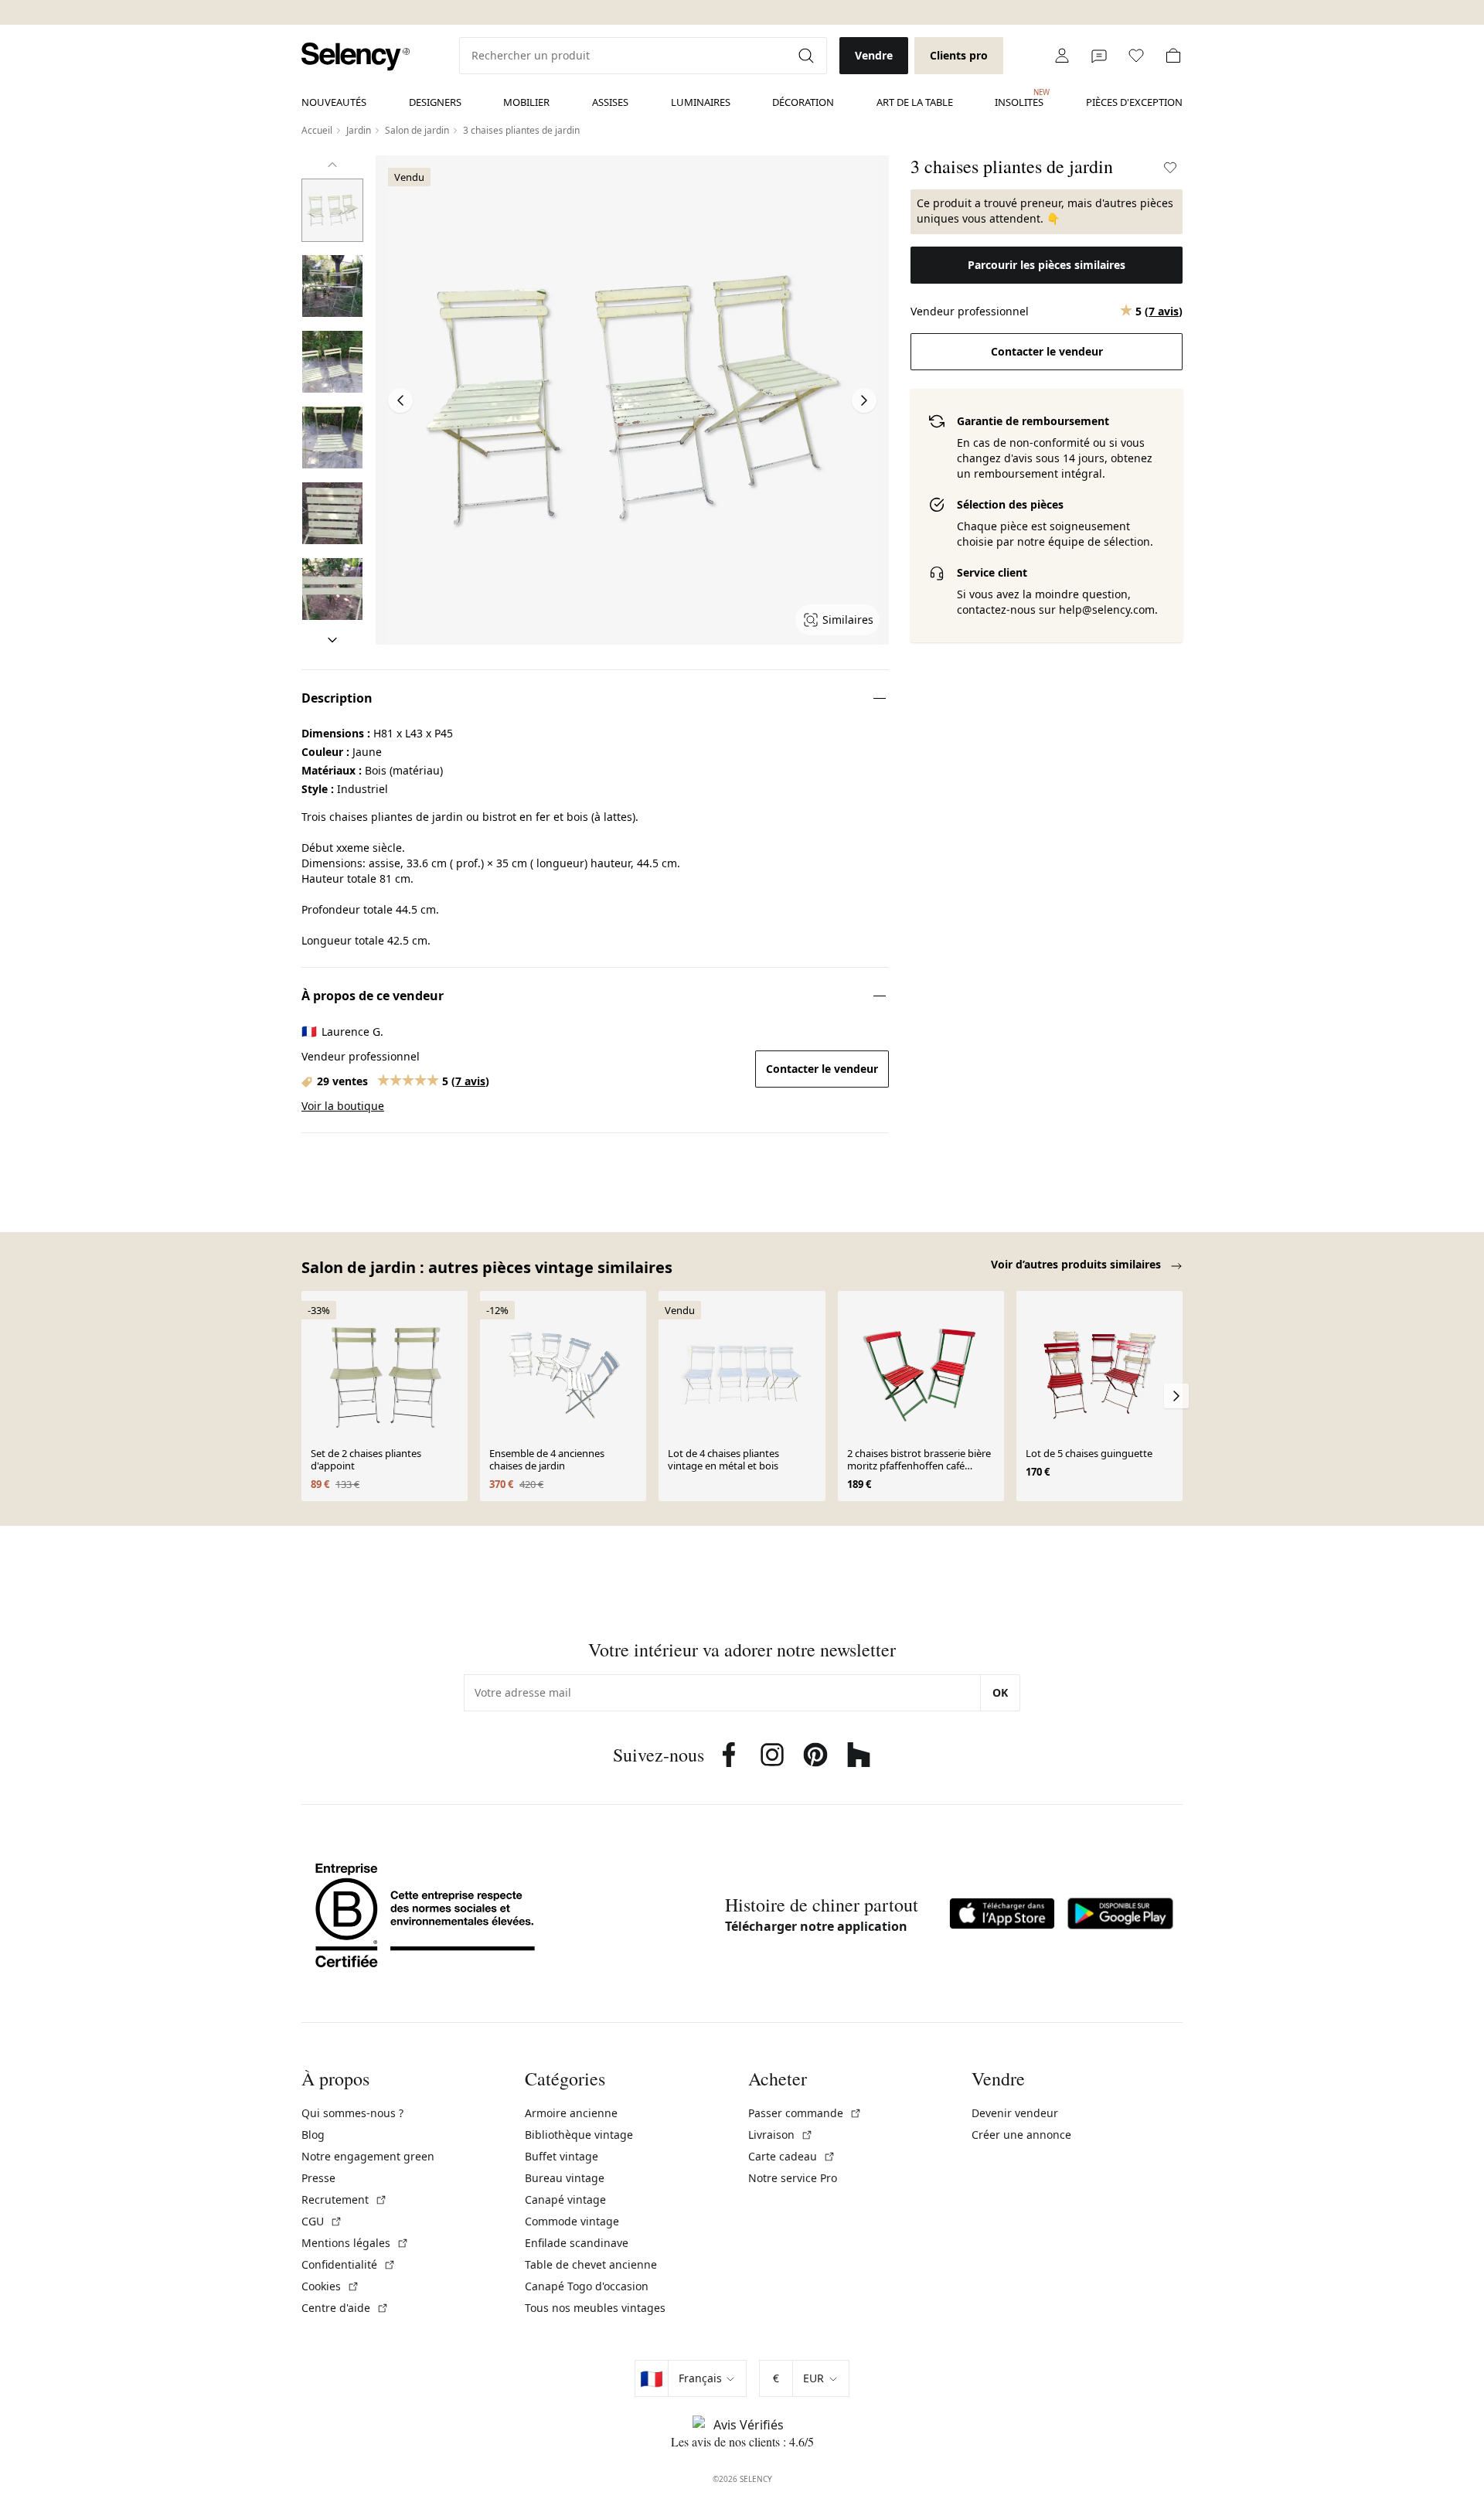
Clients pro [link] (959, 55)
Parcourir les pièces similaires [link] (1047, 265)
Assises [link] (610, 102)
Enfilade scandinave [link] (577, 2243)
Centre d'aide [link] (345, 2308)
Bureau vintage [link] (565, 2178)
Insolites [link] (1019, 98)
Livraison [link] (781, 2135)
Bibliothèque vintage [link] (579, 2135)
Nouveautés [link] (334, 102)
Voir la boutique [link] (343, 1106)
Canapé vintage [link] (565, 2199)
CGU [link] (322, 2221)
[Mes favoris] (1136, 56)
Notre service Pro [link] (793, 2178)
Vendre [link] (874, 55)
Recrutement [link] (344, 2199)
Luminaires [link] (701, 102)
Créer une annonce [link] (1021, 2135)
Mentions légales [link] (355, 2243)
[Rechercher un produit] (808, 56)
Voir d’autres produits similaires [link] (1077, 1264)
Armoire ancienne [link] (571, 2113)
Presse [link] (318, 2178)
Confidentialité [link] (349, 2264)
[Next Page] (864, 400)
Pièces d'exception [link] (1134, 102)
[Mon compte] (1062, 56)
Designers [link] (435, 102)
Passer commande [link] (805, 2113)
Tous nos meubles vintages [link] (595, 2308)
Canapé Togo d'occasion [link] (587, 2286)
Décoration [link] (803, 102)
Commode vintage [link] (572, 2221)
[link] (356, 57)
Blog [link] (313, 2135)
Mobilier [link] (526, 102)
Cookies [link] (330, 2286)
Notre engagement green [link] (368, 2156)
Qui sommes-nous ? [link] (352, 2113)
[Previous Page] (400, 400)
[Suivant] (332, 640)
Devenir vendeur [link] (1015, 2113)
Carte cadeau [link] (792, 2156)
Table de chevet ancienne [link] (591, 2264)
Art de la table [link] (915, 102)
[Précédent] (332, 165)
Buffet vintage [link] (562, 2156)
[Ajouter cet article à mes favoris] (1170, 168)
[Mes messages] (1099, 56)
